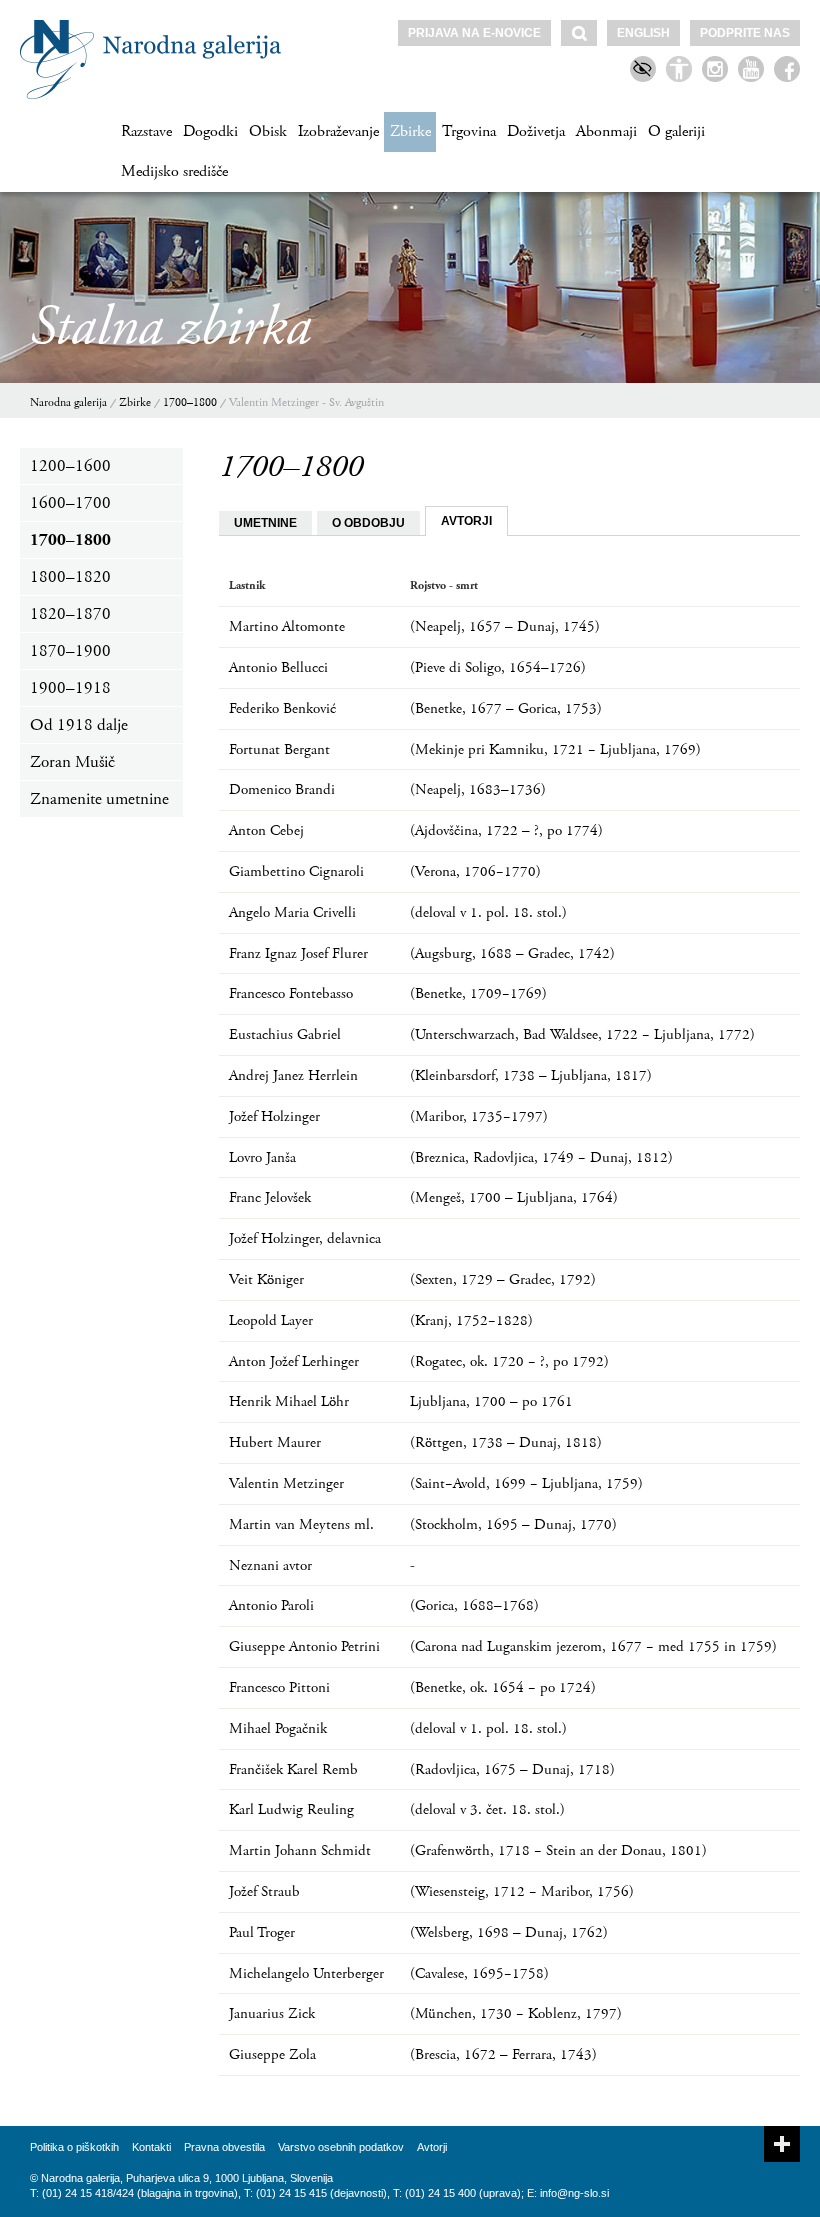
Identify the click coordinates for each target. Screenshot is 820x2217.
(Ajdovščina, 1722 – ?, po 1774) (506, 830)
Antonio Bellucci (278, 667)
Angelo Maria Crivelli (292, 912)
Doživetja (536, 131)
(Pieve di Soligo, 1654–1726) (498, 667)
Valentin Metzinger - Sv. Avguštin (306, 402)
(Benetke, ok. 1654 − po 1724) (503, 1687)
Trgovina (469, 131)
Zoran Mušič (72, 762)
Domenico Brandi (282, 789)
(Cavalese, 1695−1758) (479, 1973)
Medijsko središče (174, 171)
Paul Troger (262, 1932)
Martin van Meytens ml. (301, 1524)
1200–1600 (70, 466)
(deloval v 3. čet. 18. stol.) (487, 1809)
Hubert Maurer (275, 1442)
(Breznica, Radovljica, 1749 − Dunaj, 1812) (541, 1157)
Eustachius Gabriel (285, 1034)
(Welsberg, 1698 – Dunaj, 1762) (509, 1932)
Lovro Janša (262, 1157)
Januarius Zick (272, 2013)
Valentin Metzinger (286, 1483)
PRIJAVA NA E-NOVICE (474, 33)
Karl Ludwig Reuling (291, 1809)
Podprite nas (745, 33)
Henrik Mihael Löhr (289, 1401)
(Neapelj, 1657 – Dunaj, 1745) (505, 626)
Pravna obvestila (224, 2147)
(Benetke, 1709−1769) (478, 993)
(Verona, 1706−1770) (475, 871)
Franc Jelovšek (270, 1197)
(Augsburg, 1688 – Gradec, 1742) (512, 953)
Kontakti (151, 2147)
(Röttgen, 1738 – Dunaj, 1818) (506, 1442)
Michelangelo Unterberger (306, 1973)
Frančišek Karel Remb (293, 1769)
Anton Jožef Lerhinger (294, 1361)
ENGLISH (643, 33)
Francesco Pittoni (279, 1687)
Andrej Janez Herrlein (293, 1075)
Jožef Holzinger (274, 1116)
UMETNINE (265, 523)
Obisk (268, 131)
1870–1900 (70, 651)
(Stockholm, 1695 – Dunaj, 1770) (513, 1524)
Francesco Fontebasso (291, 993)
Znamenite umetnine (99, 799)
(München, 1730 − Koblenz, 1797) (516, 2013)
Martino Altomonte (287, 626)
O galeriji (676, 131)
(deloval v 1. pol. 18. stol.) (488, 912)
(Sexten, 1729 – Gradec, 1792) (503, 1279)
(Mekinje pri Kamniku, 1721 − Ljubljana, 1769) (555, 749)
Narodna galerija (68, 402)
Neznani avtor (270, 1565)
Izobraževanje (338, 131)
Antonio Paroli (271, 1605)
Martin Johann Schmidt (300, 1850)
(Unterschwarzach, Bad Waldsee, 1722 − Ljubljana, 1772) (582, 1034)
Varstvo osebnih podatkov (341, 2147)
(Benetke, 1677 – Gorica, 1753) (506, 708)
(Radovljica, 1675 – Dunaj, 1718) (512, 1769)
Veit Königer (266, 1279)
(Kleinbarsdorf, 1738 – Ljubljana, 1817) (531, 1075)
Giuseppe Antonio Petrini (304, 1646)
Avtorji (432, 2147)
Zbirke (410, 131)
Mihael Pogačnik (278, 1728)
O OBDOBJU (368, 523)
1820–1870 (70, 614)
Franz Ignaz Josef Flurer (298, 953)
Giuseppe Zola (272, 2054)
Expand (782, 2144)
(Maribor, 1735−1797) (479, 1116)
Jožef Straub (264, 1891)
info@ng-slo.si (574, 2193)
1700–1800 (190, 402)
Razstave (146, 131)
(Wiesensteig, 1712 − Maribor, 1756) (522, 1891)
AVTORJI (466, 521)
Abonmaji (606, 131)
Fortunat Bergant (279, 749)
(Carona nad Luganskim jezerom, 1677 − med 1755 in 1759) (593, 1646)
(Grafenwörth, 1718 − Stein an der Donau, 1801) (558, 1850)
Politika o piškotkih (74, 2147)
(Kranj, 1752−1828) (471, 1320)
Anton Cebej (266, 830)
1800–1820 (70, 577)
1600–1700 (70, 503)
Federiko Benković (282, 708)
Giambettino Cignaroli (296, 871)
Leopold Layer (271, 1320)
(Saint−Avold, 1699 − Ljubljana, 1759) (526, 1483)
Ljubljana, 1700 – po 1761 (491, 1401)
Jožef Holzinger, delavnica (305, 1238)
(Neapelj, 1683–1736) (478, 789)
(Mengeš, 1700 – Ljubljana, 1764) (514, 1197)
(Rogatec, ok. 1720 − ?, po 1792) (509, 1361)
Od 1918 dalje (79, 725)
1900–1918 (70, 688)
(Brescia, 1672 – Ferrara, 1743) (503, 2054)
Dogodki (210, 131)
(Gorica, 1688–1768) (474, 1605)
